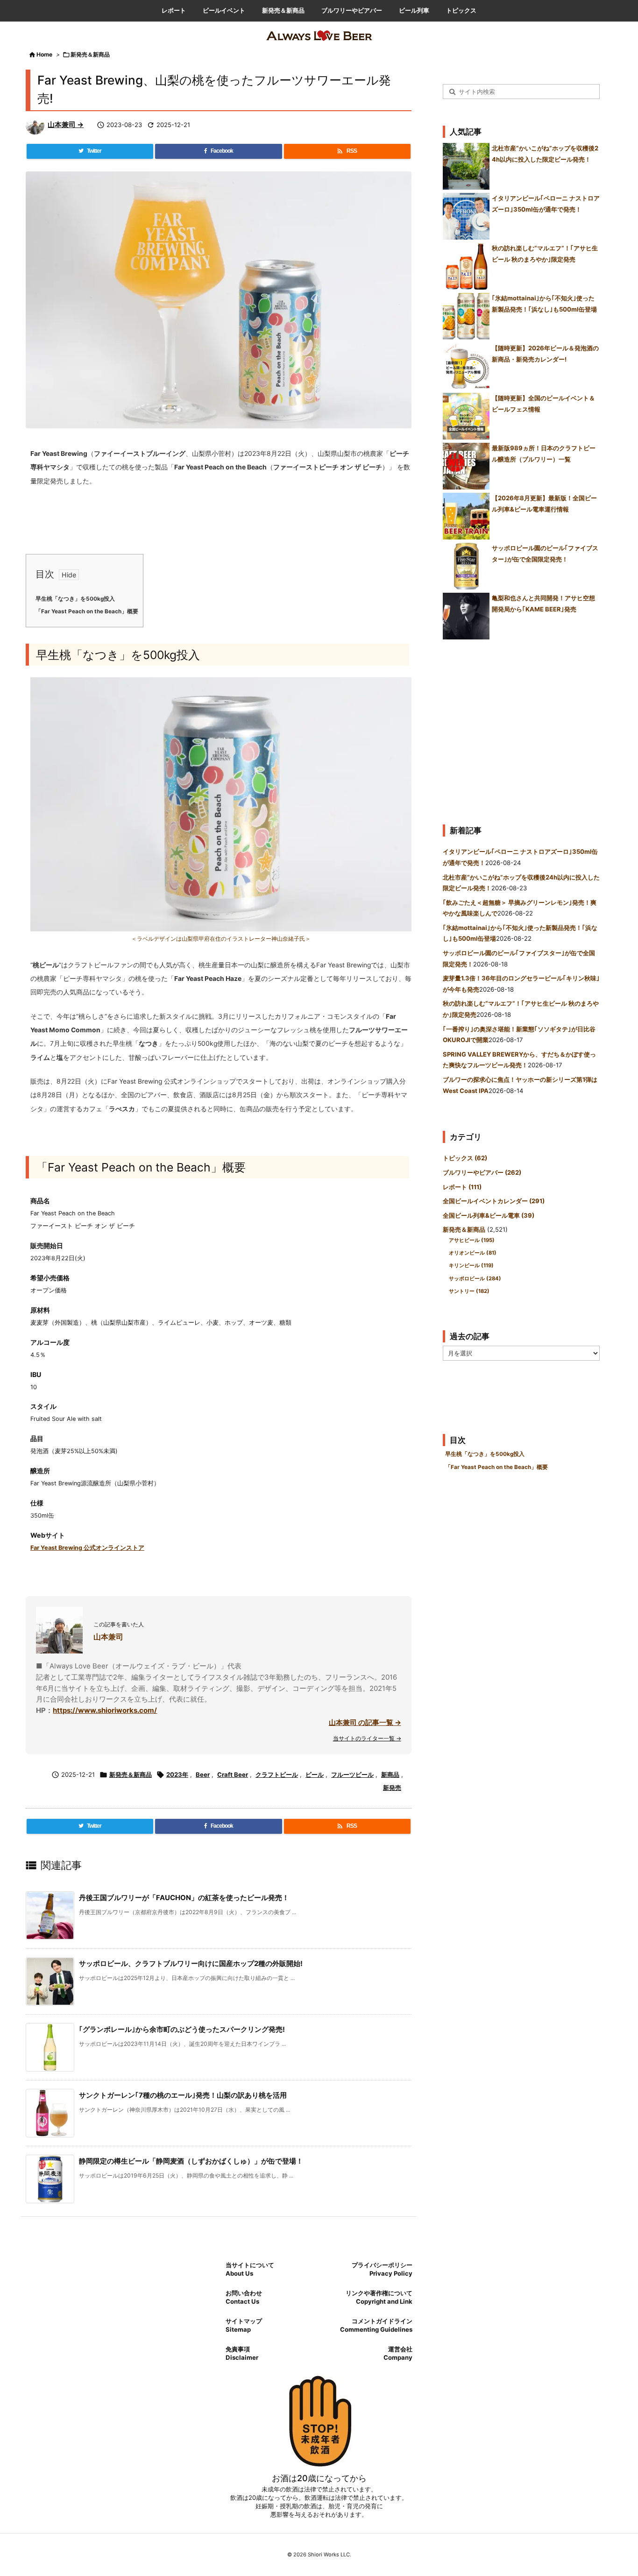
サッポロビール (475, 1278)
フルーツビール (352, 1774)
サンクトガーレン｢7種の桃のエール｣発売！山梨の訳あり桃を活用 (183, 2095)
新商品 (390, 1774)
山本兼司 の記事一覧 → (365, 1722)
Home (44, 54)
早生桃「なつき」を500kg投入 (75, 599)
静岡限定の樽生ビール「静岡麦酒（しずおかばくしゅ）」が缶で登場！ (191, 2161)
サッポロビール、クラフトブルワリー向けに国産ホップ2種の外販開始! (191, 1963)
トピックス (465, 1158)
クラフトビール (277, 1774)
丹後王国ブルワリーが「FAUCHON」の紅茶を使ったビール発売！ (184, 1898)
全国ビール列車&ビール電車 (489, 1215)
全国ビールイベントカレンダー (494, 1201)
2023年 (177, 1774)
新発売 (392, 1788)
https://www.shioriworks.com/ (105, 1710)
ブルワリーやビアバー (482, 1172)
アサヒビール (472, 1240)
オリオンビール (473, 1253)
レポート (462, 1187)
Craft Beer (233, 1774)
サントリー (469, 1291)
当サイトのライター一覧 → (367, 1738)
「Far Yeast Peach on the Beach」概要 (87, 611)
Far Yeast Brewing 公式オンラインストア (87, 1548)
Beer (203, 1774)
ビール (315, 1774)
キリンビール (471, 1265)
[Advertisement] (521, 728)
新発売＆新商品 (90, 54)
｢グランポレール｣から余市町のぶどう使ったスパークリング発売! (182, 2029)
